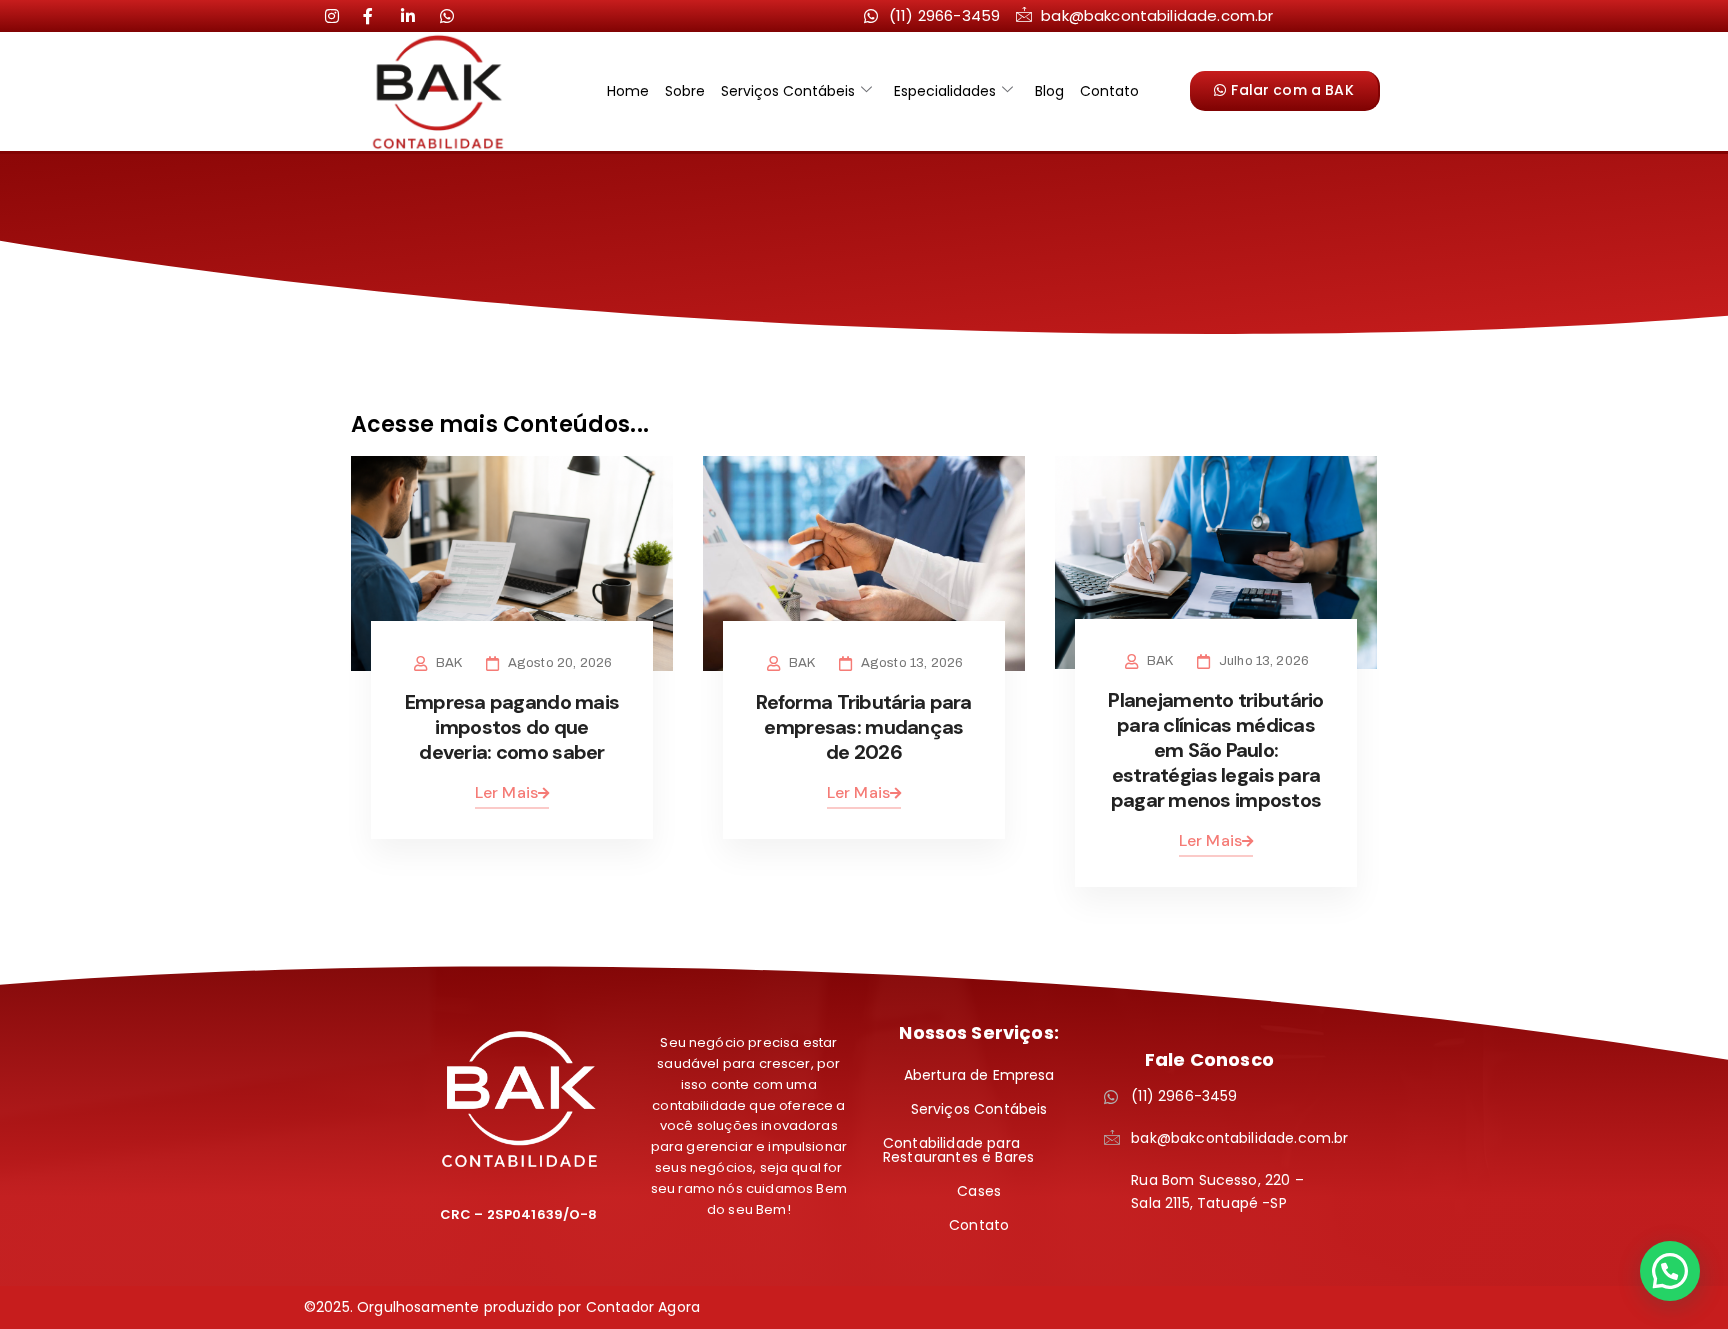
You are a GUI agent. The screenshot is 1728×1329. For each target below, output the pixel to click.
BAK (449, 663)
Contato (1109, 91)
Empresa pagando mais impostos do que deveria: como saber (512, 727)
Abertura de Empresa (979, 1075)
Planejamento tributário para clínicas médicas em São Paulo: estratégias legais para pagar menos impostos (1215, 750)
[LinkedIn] (378, 15)
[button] (1670, 1271)
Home (628, 91)
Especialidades (945, 91)
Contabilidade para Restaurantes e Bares (958, 1150)
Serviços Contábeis (788, 91)
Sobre (685, 91)
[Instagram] (340, 15)
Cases (979, 1191)
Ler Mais (506, 792)
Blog (1049, 91)
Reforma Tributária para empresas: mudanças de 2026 (863, 727)
